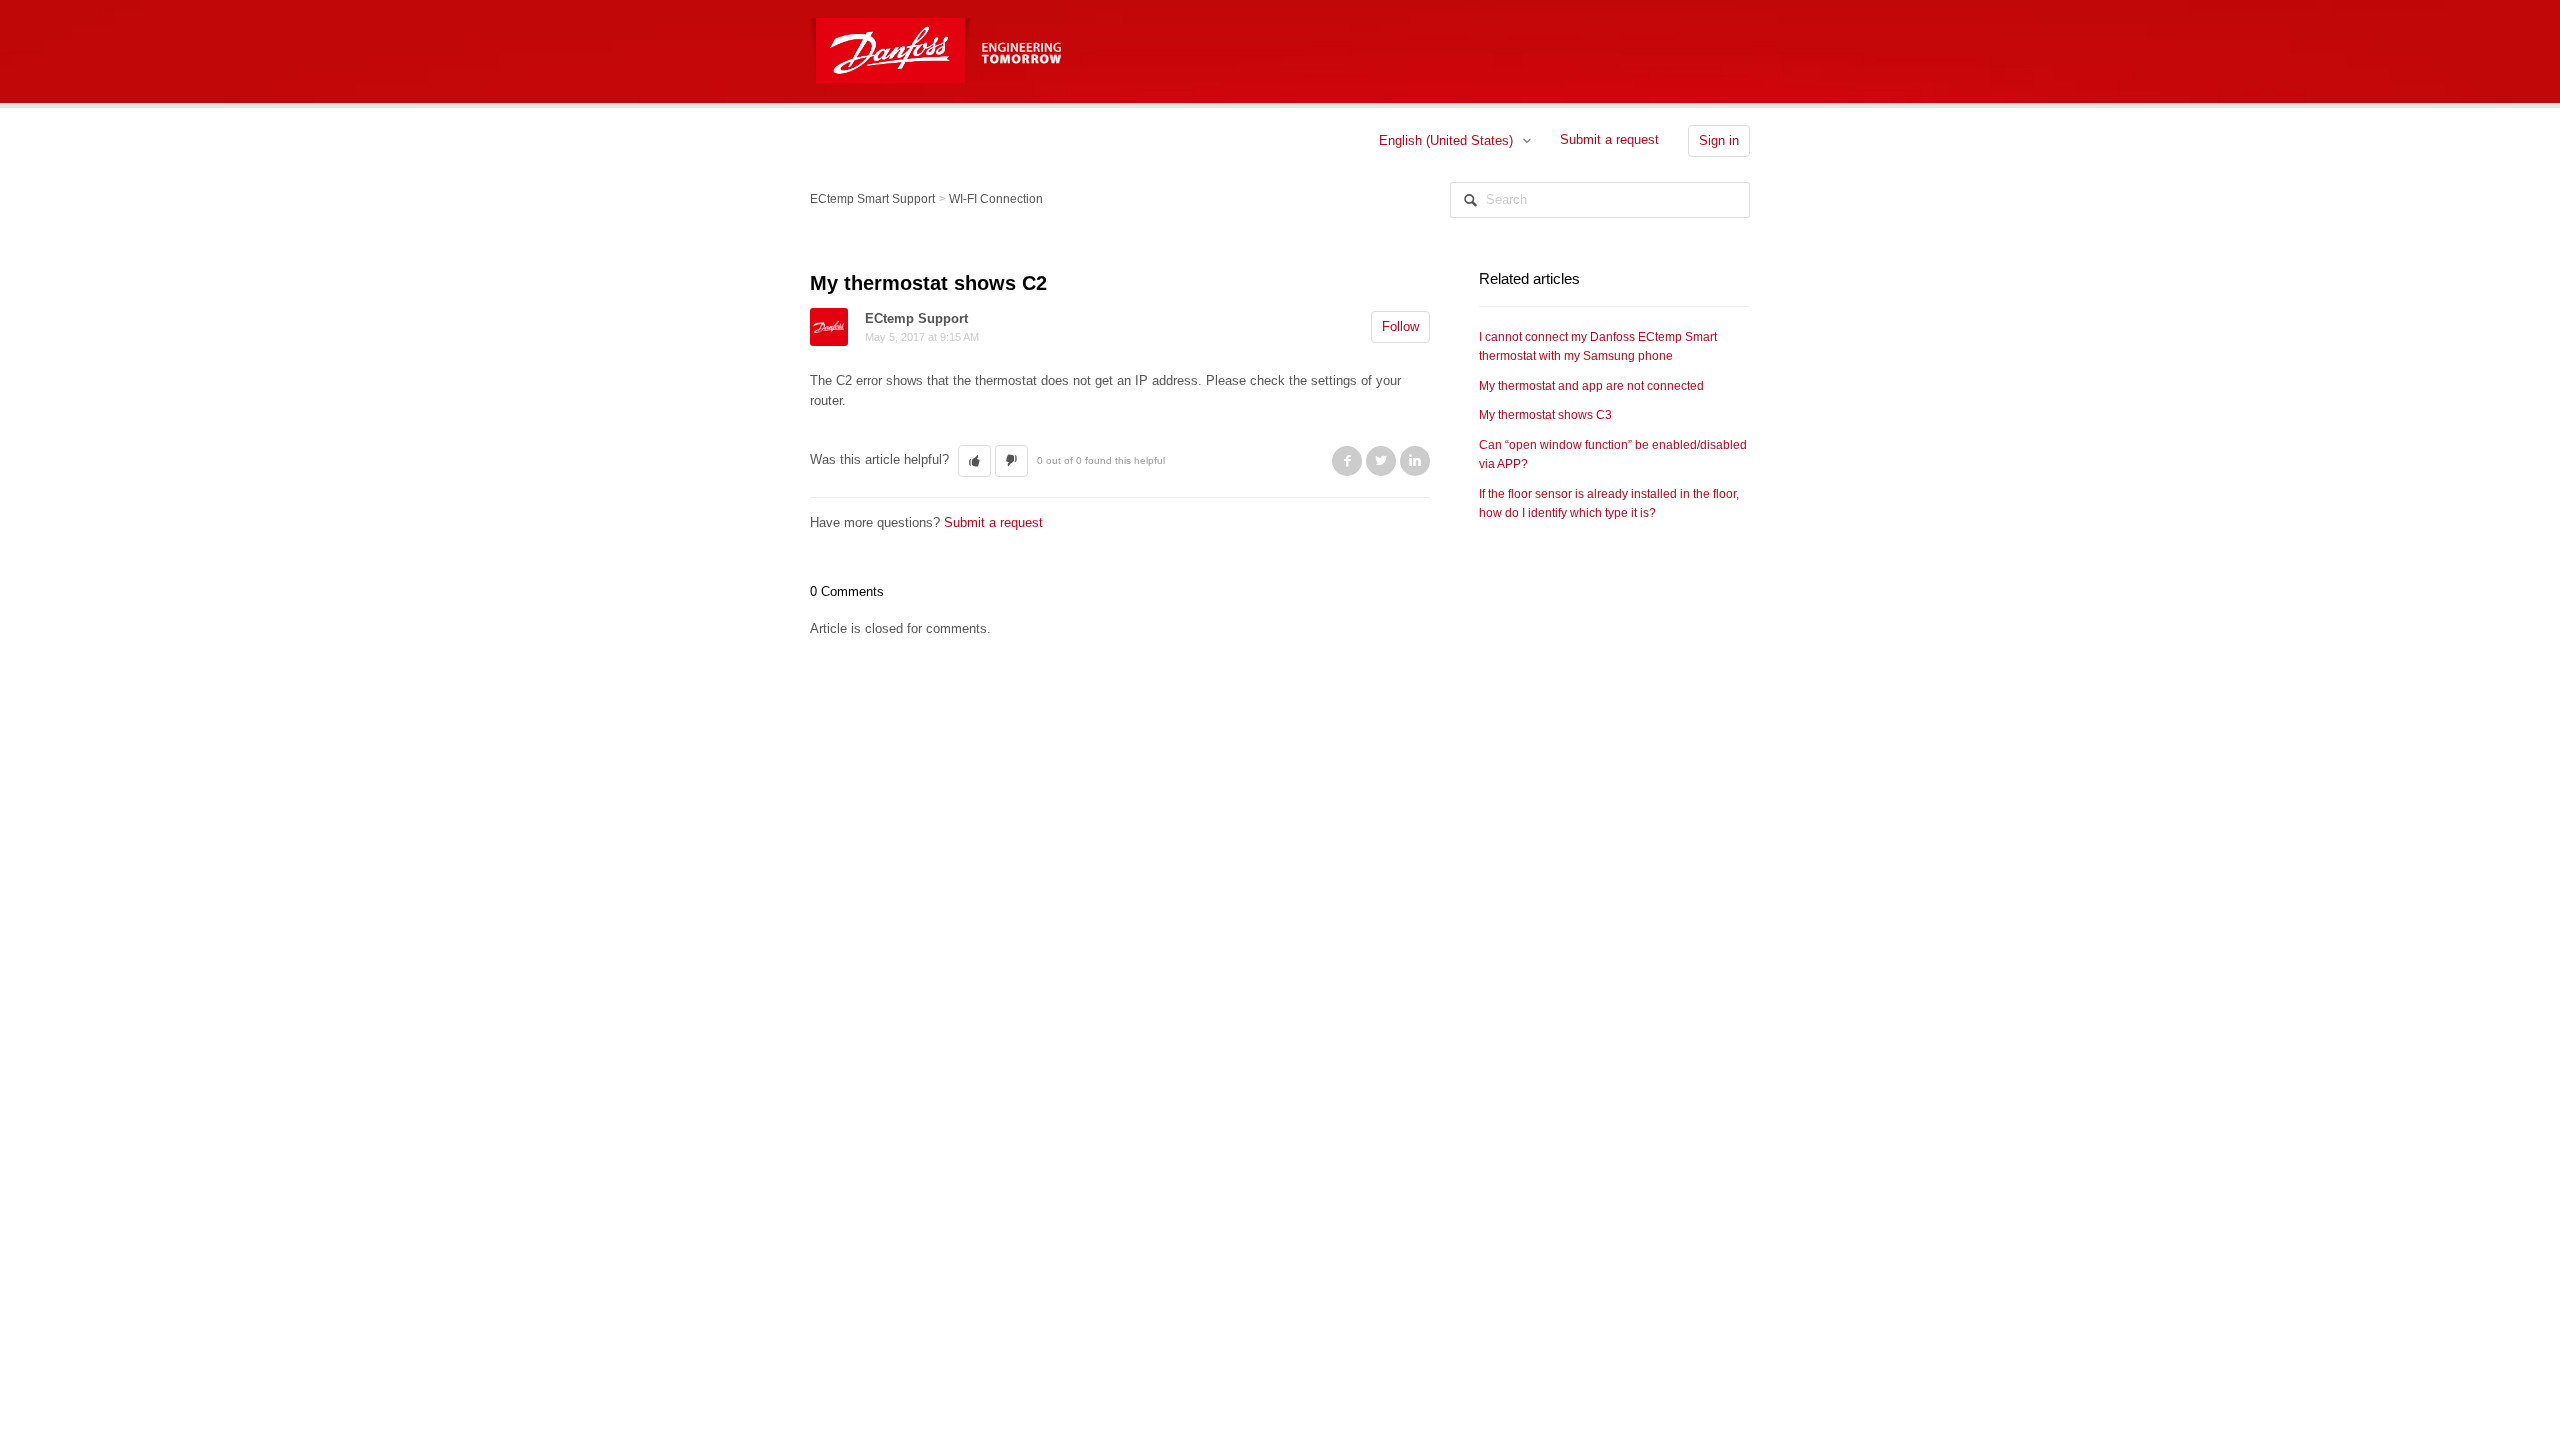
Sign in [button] (1719, 140)
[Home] (893, 38)
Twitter (1381, 461)
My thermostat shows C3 (1545, 415)
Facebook (1347, 461)
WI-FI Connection (996, 199)
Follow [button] (1400, 326)
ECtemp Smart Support (872, 199)
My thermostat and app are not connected (1591, 386)
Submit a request (1609, 139)
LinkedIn (1415, 461)
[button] (974, 461)
